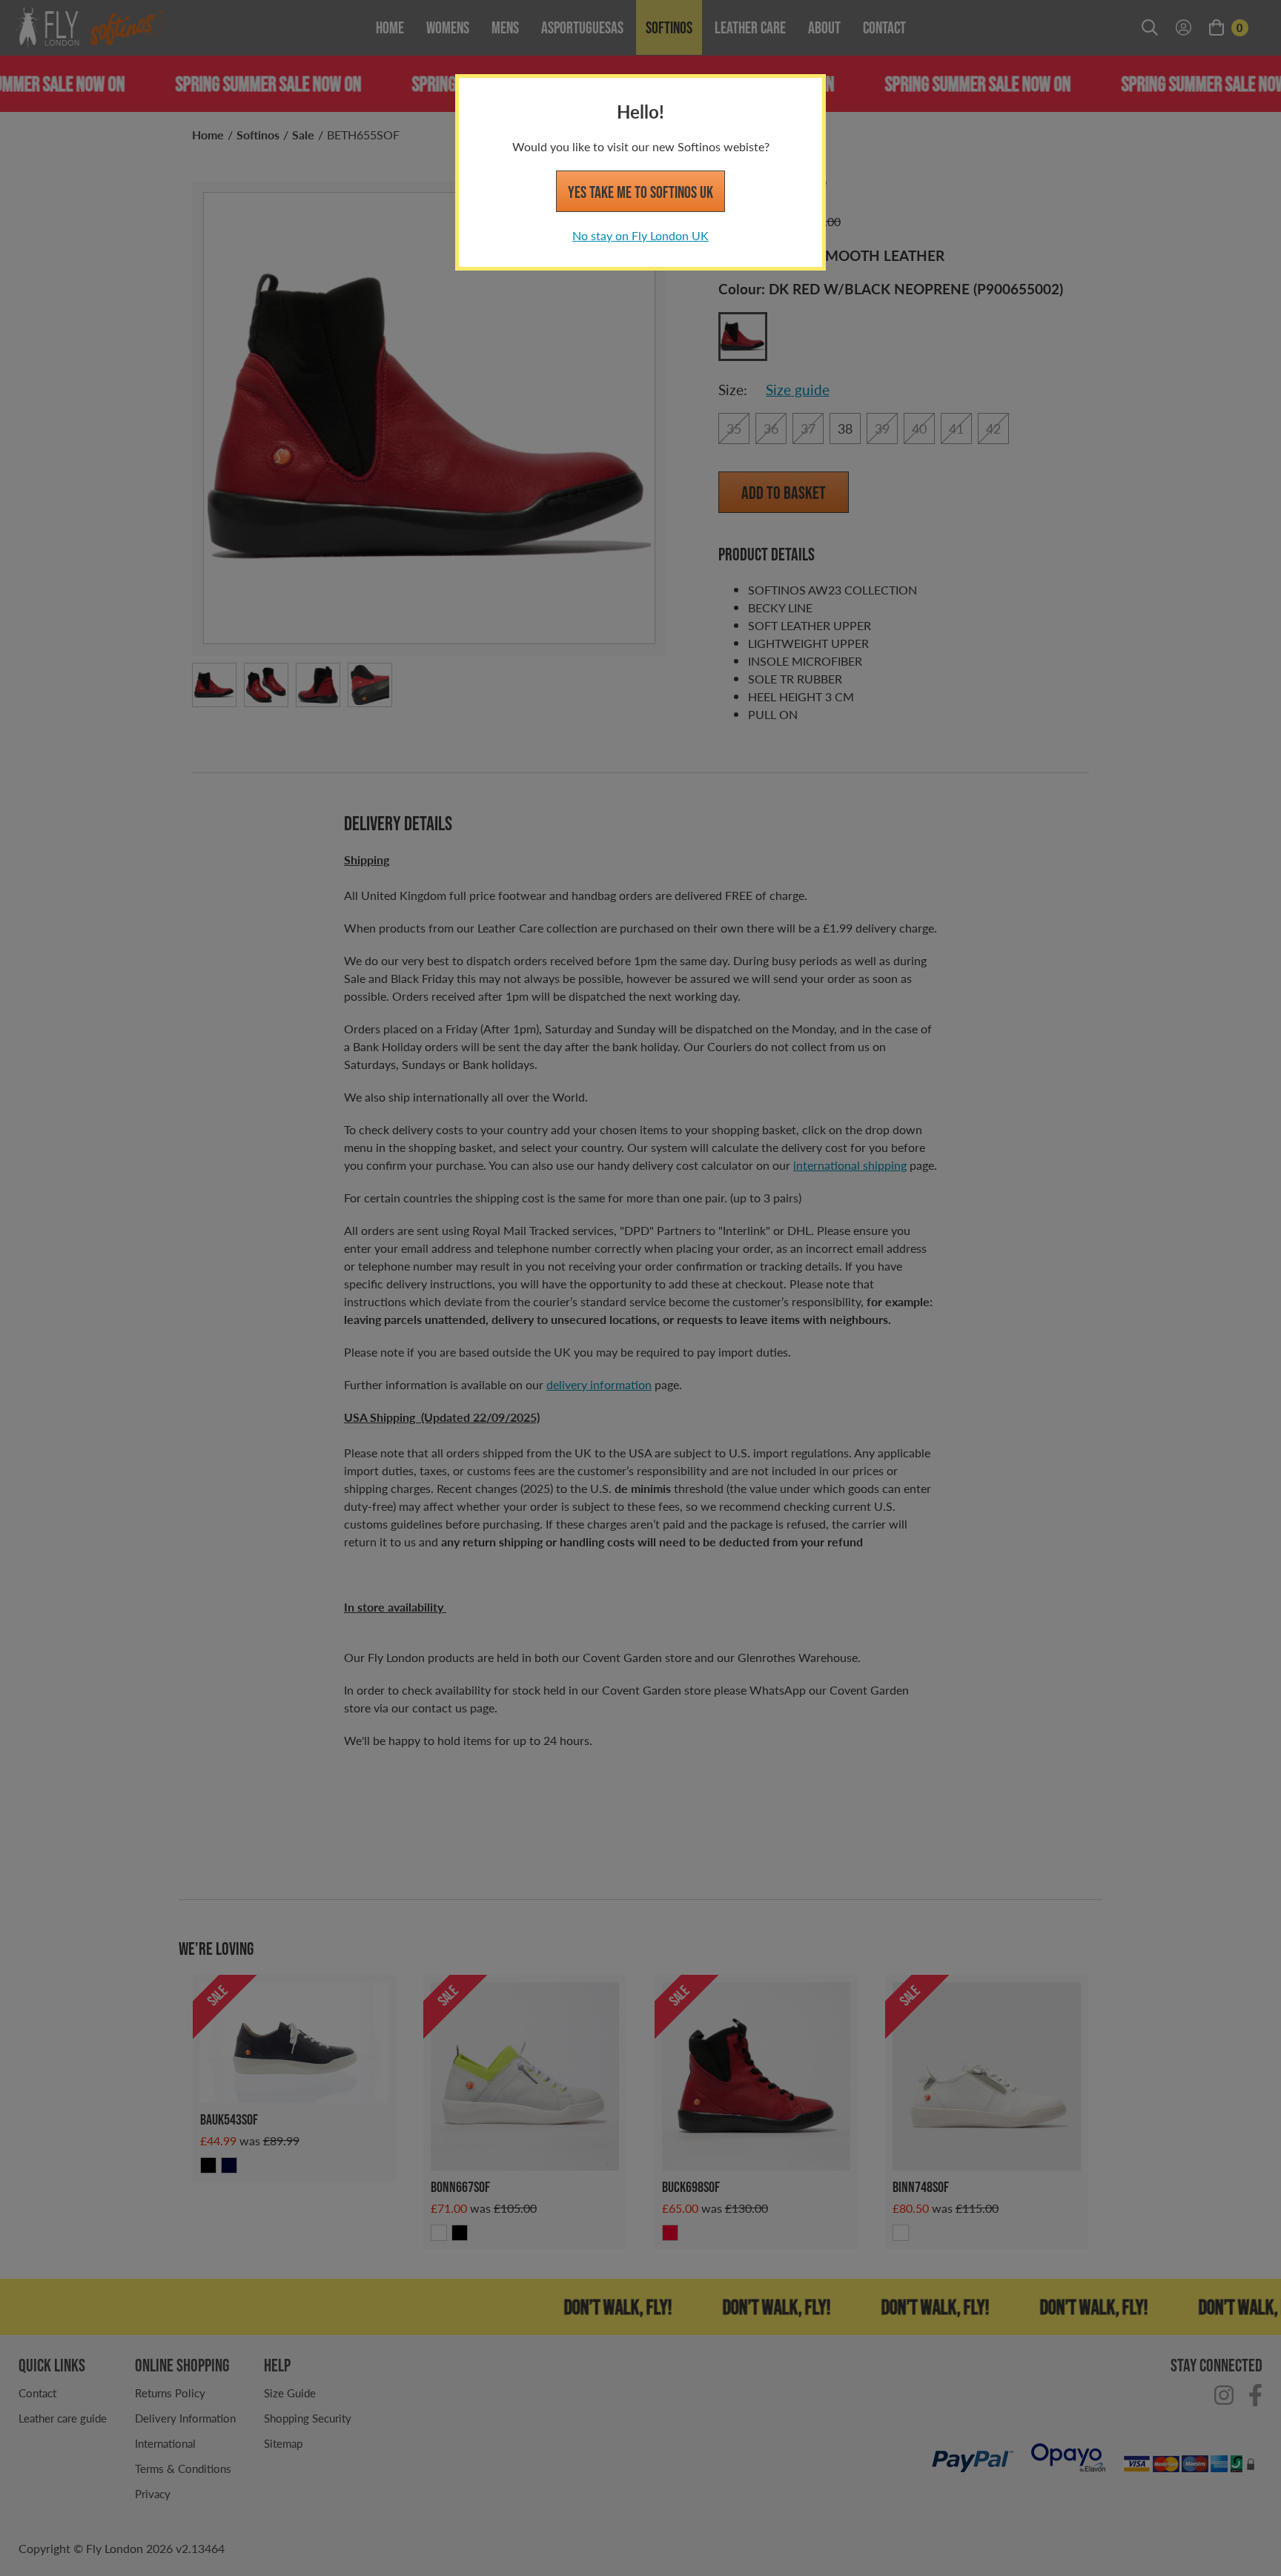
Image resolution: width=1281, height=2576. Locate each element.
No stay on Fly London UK (640, 235)
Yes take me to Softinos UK (640, 192)
